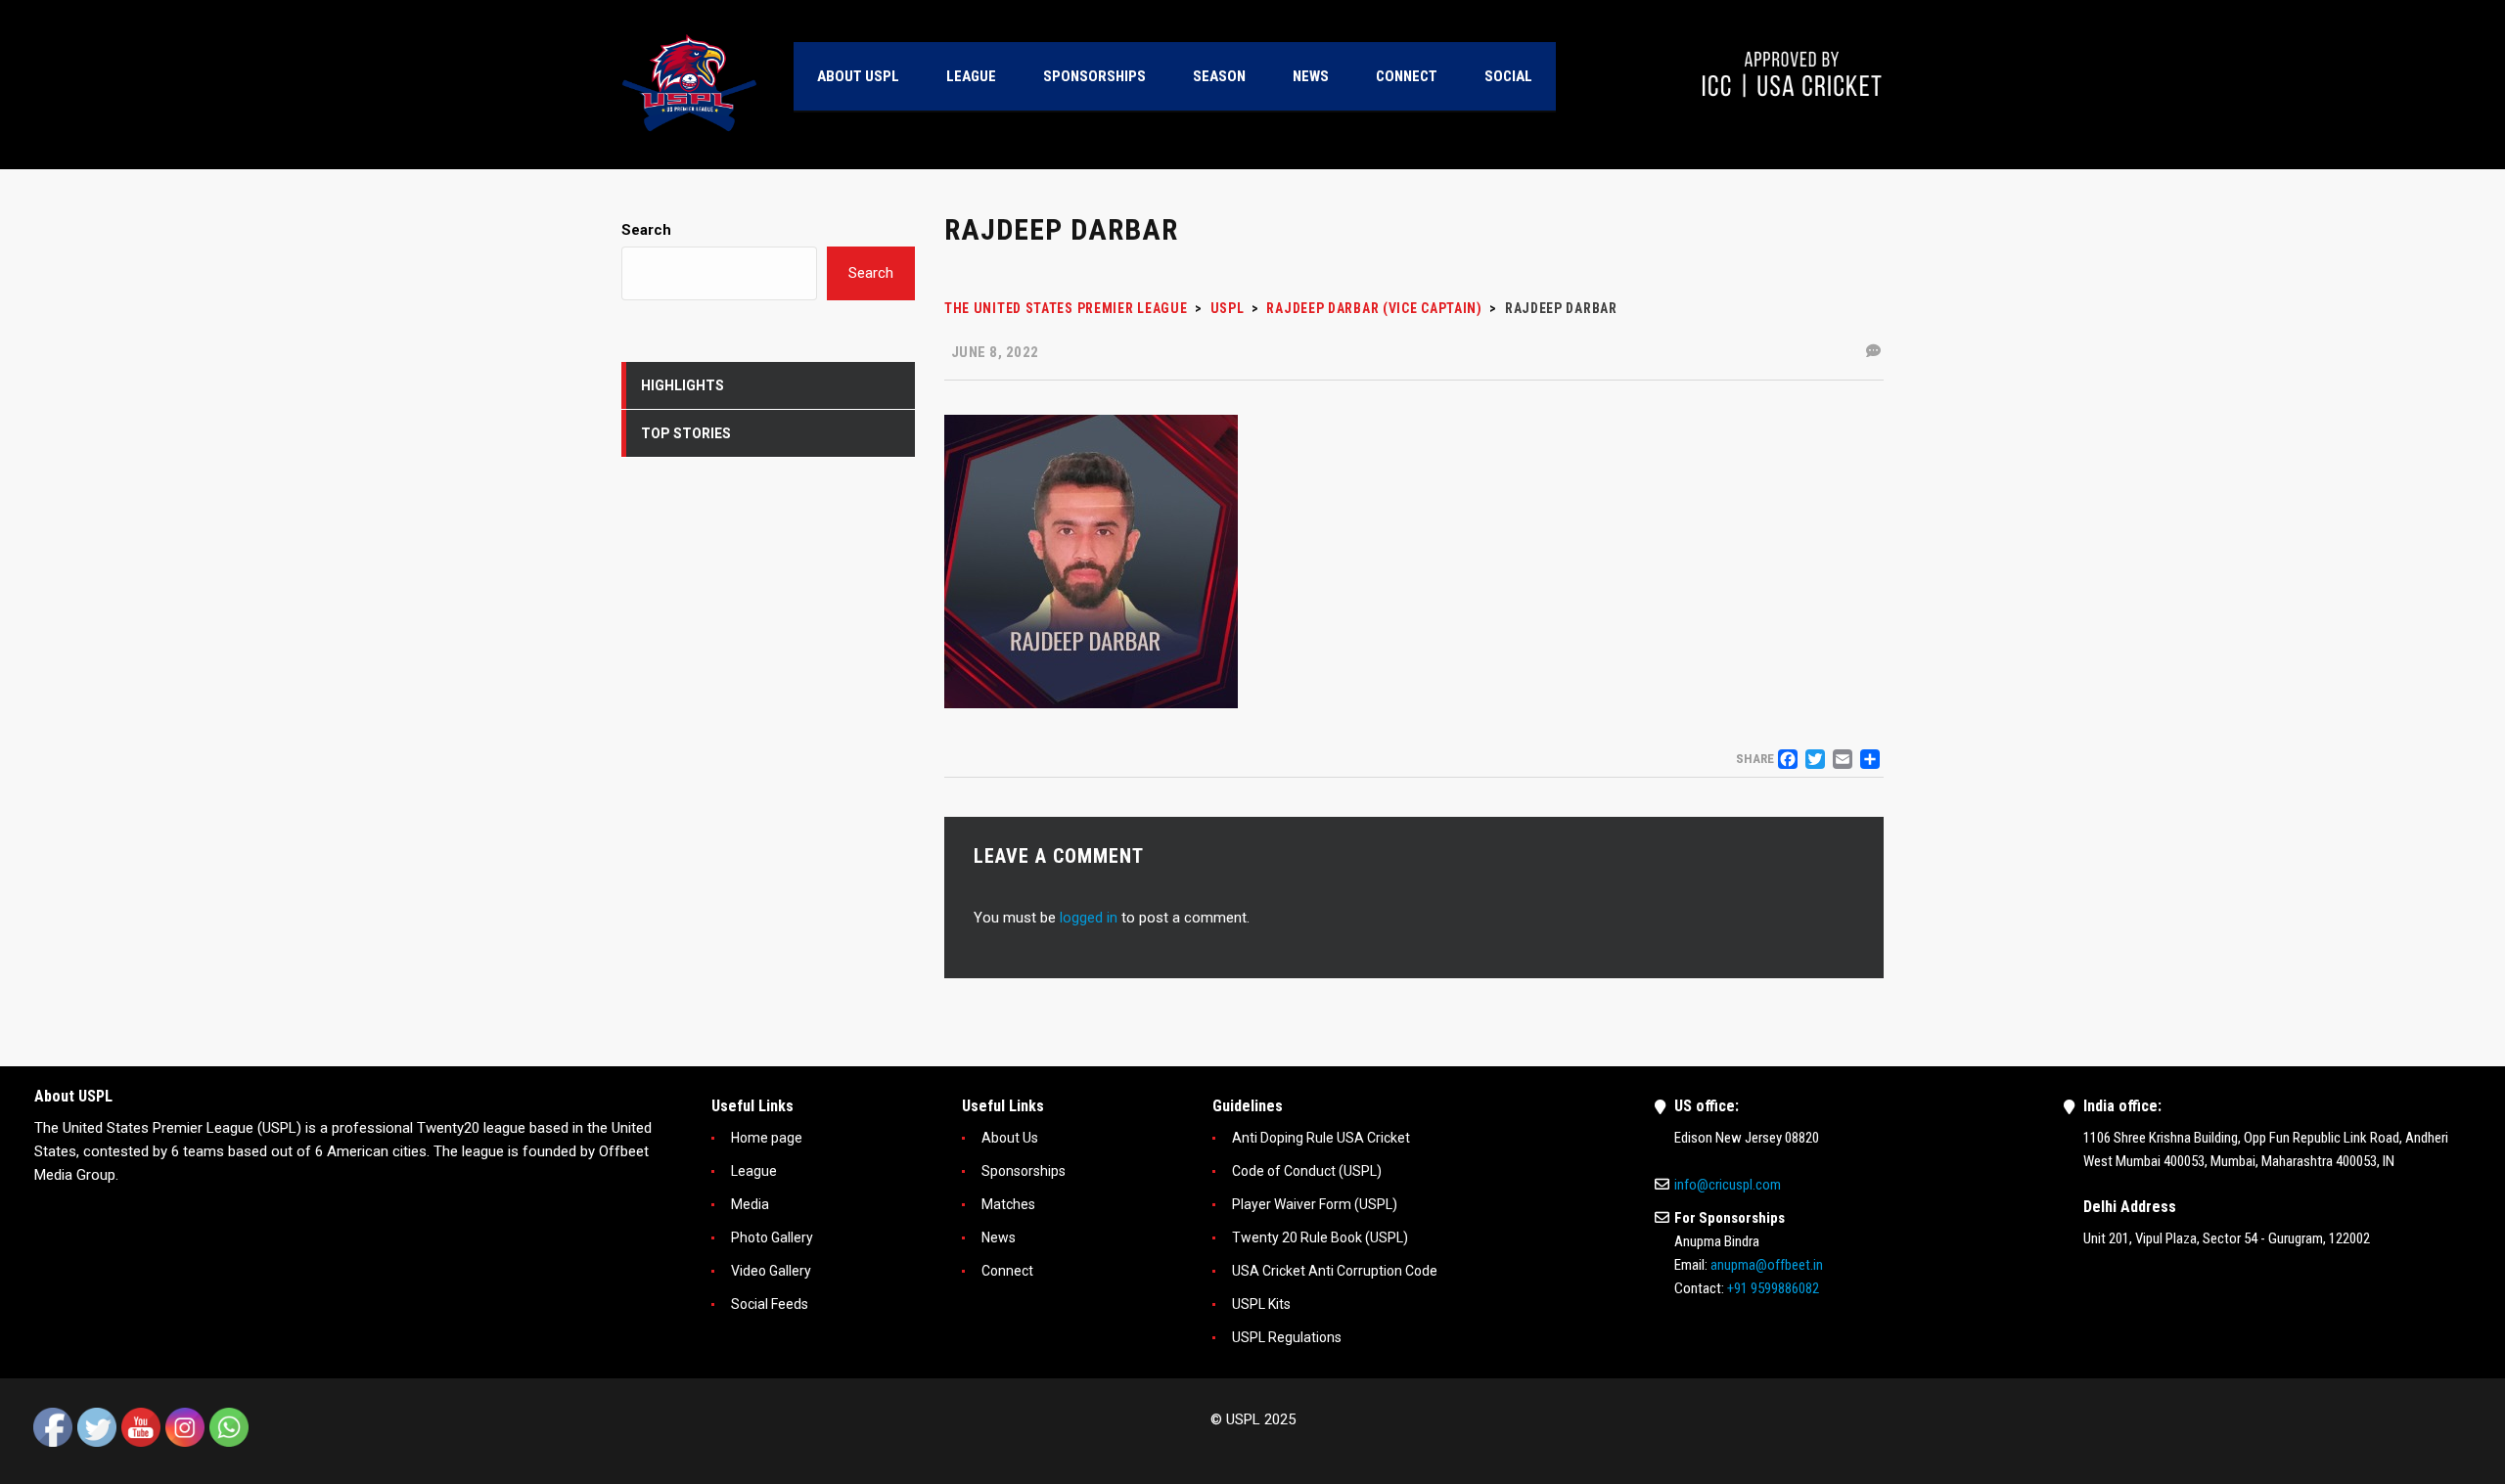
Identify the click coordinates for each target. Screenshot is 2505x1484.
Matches (1008, 1204)
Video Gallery (771, 1271)
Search (646, 230)
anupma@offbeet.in (1767, 1265)
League (754, 1171)
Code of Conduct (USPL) (1307, 1171)
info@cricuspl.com (1728, 1185)
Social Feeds (770, 1304)
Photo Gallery (772, 1237)
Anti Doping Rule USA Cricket (1321, 1138)
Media (750, 1204)
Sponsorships (1024, 1171)
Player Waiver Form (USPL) (1315, 1204)
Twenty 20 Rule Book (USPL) (1320, 1237)
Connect (1007, 1271)
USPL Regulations (1287, 1337)
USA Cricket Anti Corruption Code (1335, 1271)
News (999, 1237)
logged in (1089, 918)
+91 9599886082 (1773, 1288)
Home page (767, 1138)
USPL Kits (1261, 1304)
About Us (1010, 1138)
